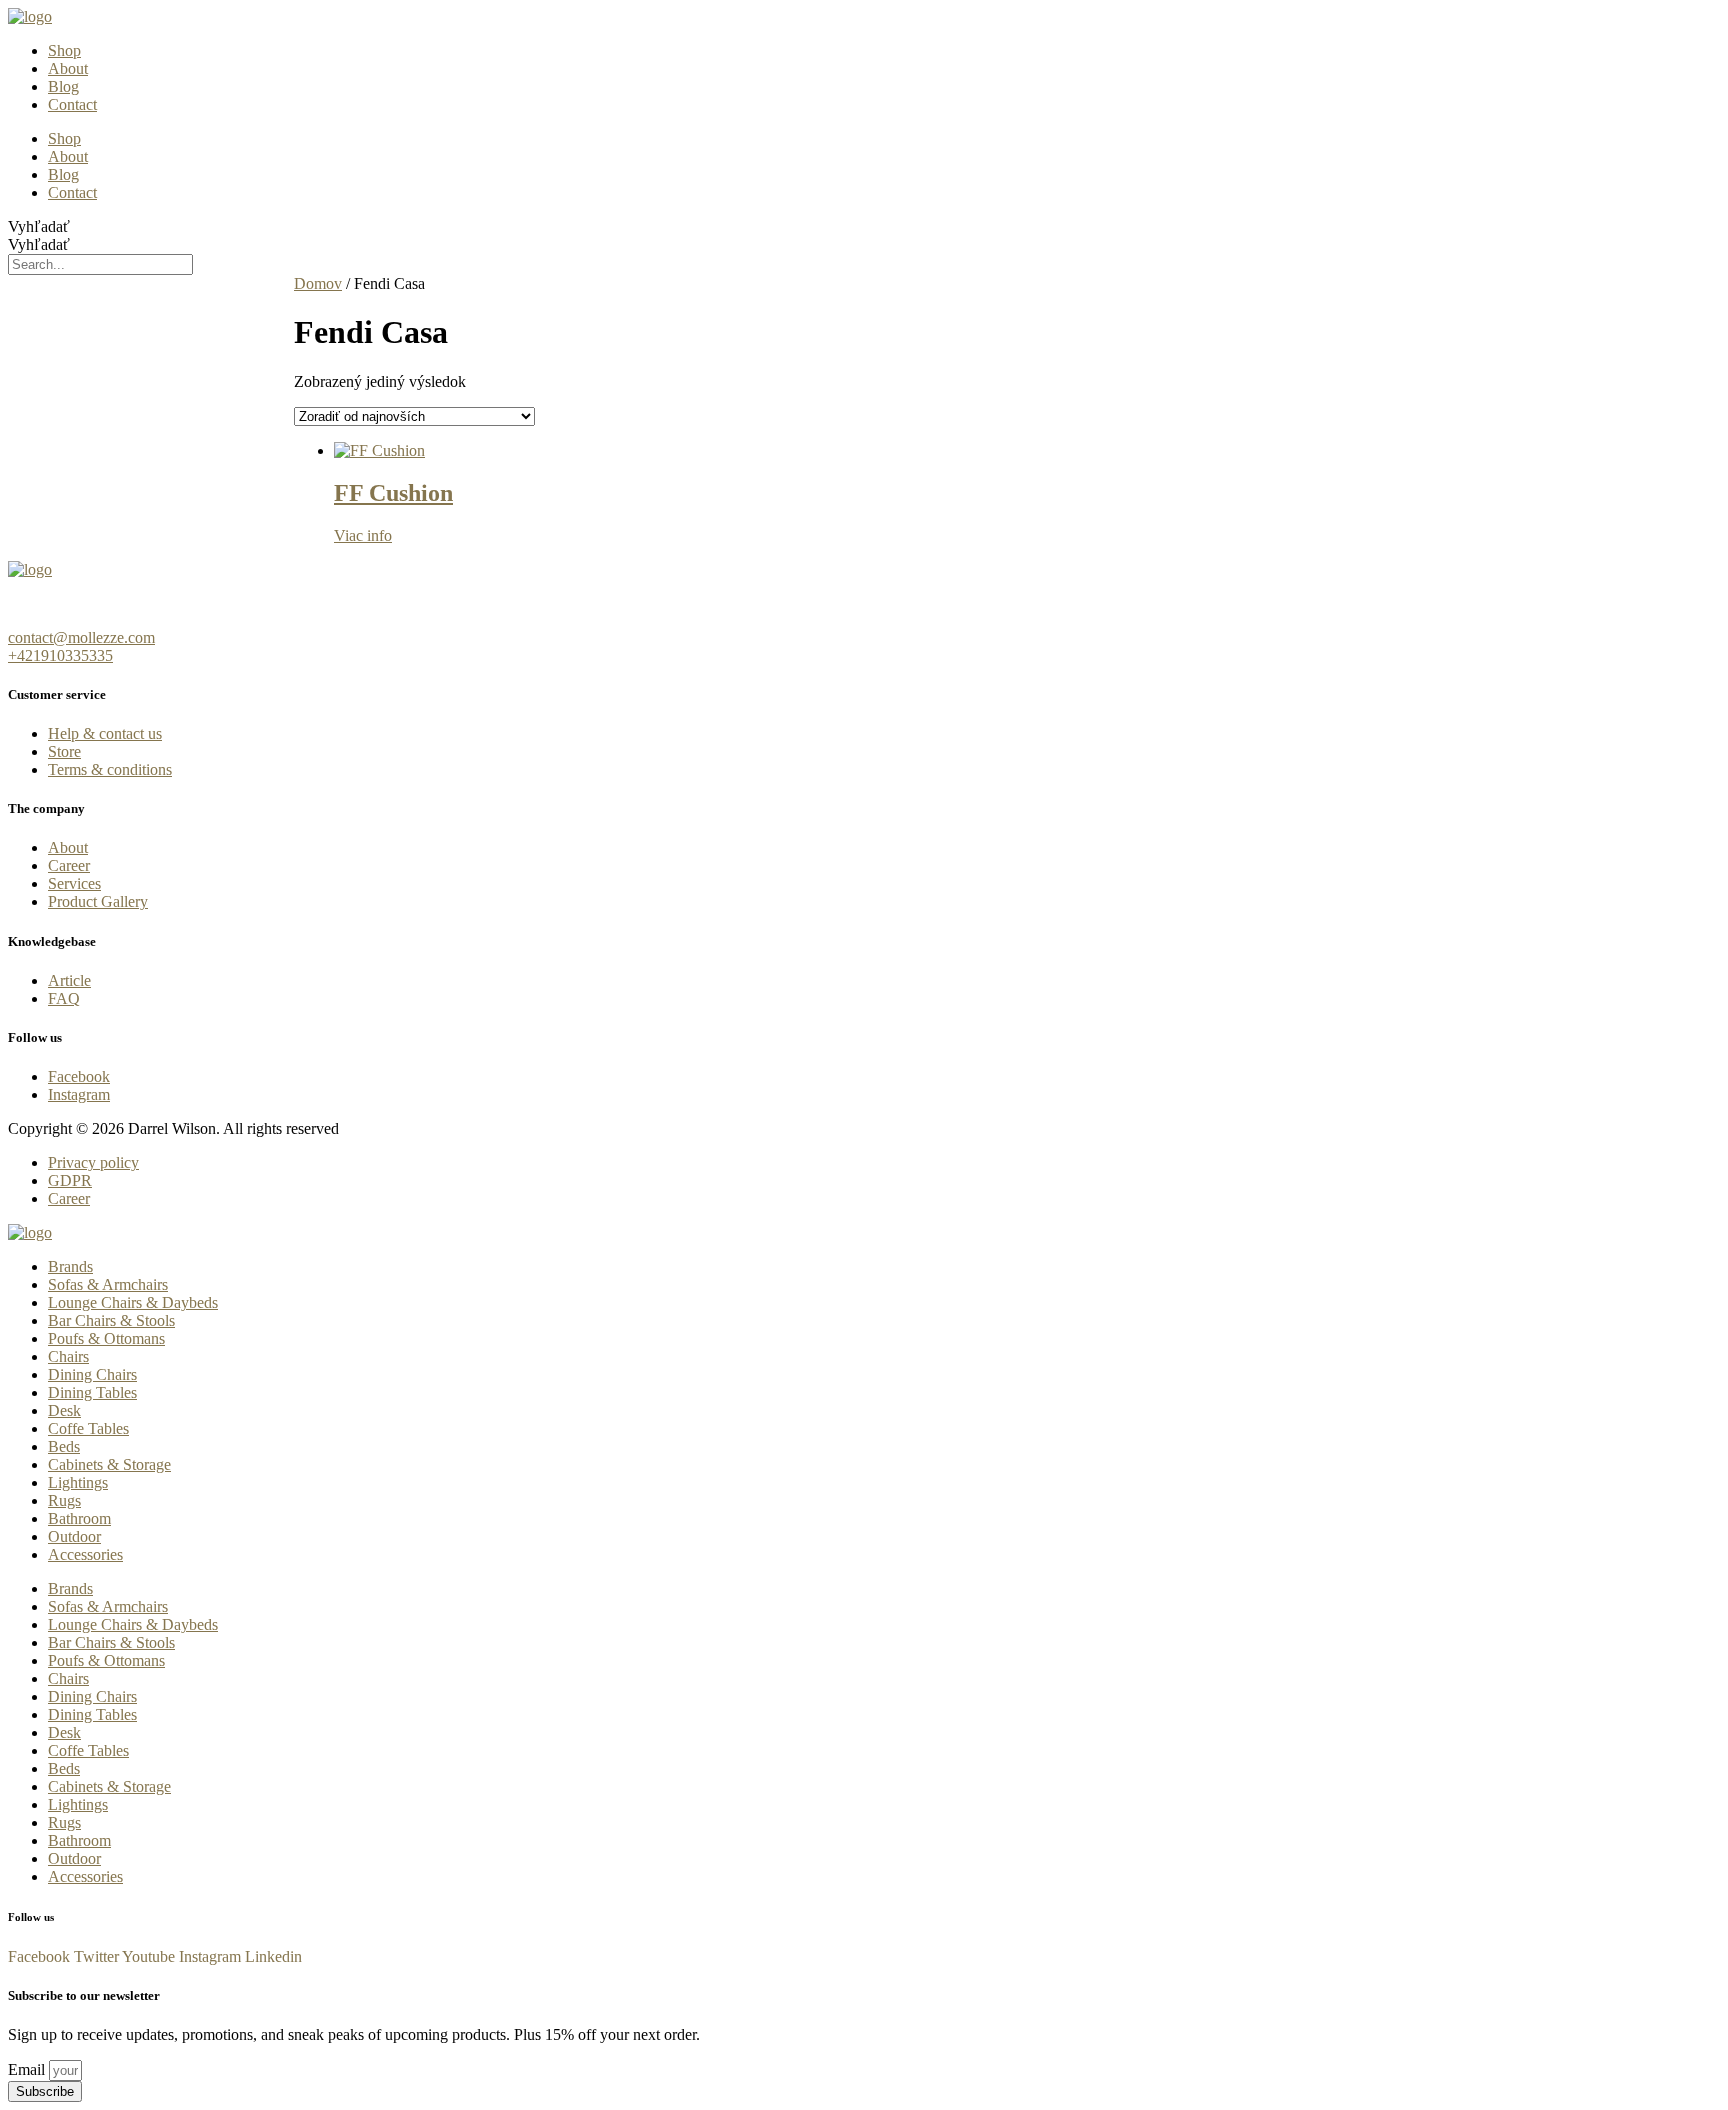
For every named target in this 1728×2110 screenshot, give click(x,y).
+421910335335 (60, 655)
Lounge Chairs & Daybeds (133, 1302)
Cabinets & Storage (109, 1464)
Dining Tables (92, 1392)
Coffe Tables (88, 1428)
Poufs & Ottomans (106, 1338)
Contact (72, 104)
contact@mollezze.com (81, 637)
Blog (63, 86)
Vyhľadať (39, 226)
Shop (64, 50)
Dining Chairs (92, 1374)
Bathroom (79, 1518)
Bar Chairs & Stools (111, 1320)
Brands (70, 1266)
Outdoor (74, 1536)
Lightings (78, 1482)
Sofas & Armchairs (108, 1284)
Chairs (68, 1356)
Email (28, 2069)
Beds (64, 1446)
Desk (64, 1410)
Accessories (85, 1554)
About (68, 68)
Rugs (64, 1500)
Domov (318, 283)
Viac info (363, 535)
